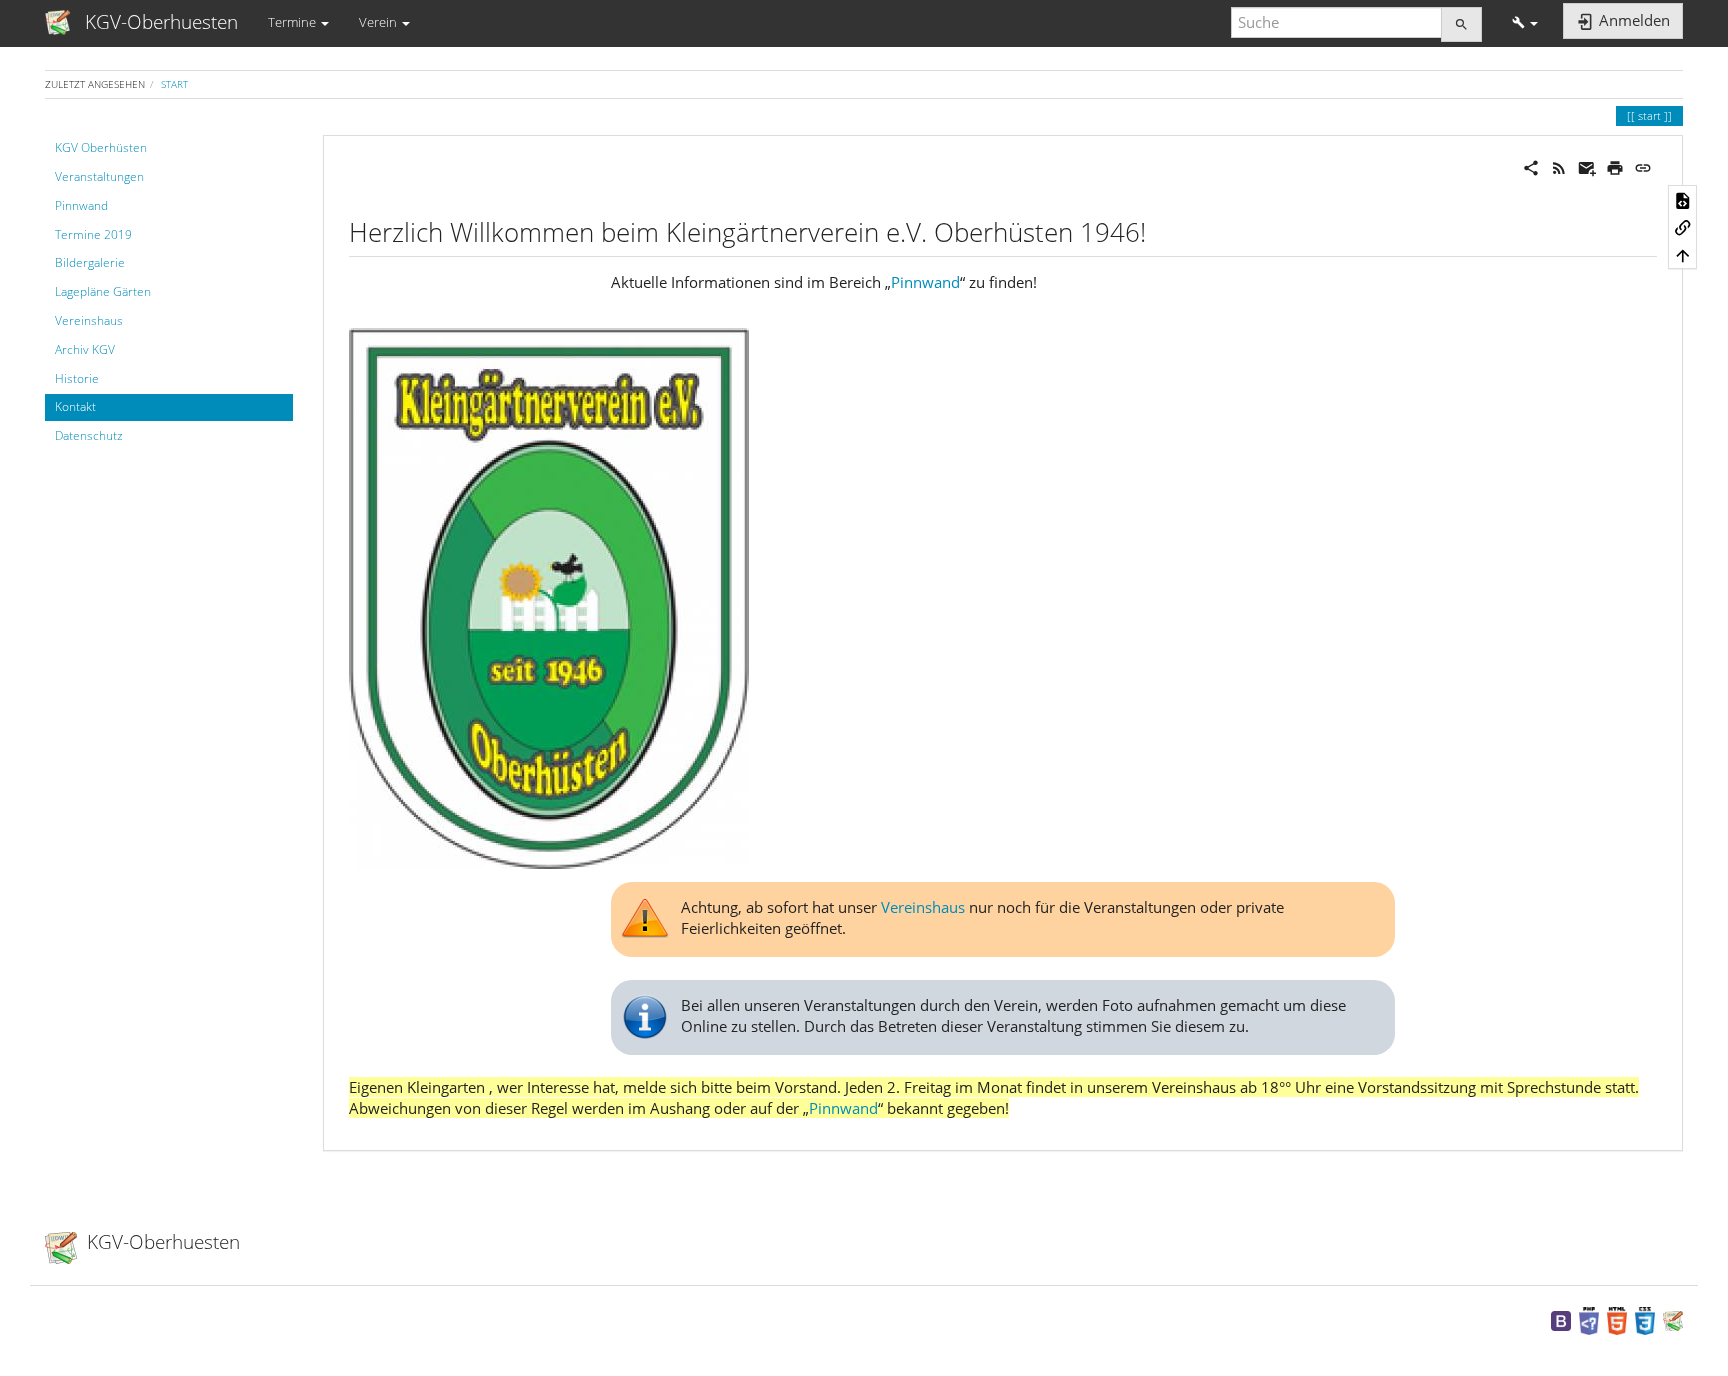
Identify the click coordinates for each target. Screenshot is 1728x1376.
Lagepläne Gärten (103, 291)
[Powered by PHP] (1589, 1319)
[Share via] (1531, 166)
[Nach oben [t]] (1683, 255)
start (174, 84)
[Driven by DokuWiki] (1673, 1319)
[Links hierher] (1683, 227)
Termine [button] (293, 22)
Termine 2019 (93, 234)
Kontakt (75, 406)
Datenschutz (89, 435)
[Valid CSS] (1645, 1319)
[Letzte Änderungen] (1559, 166)
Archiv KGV (85, 349)
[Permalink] (1643, 166)
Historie (77, 378)
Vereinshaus (89, 320)
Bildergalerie (90, 262)
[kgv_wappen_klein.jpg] (549, 596)
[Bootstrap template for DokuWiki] (1561, 1319)
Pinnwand (81, 205)
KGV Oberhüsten (101, 147)
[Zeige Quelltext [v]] (1683, 199)
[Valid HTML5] (1617, 1319)
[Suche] (1461, 24)
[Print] (1615, 166)
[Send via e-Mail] (1587, 166)
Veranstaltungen (99, 176)
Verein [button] (379, 22)
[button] (1525, 22)
